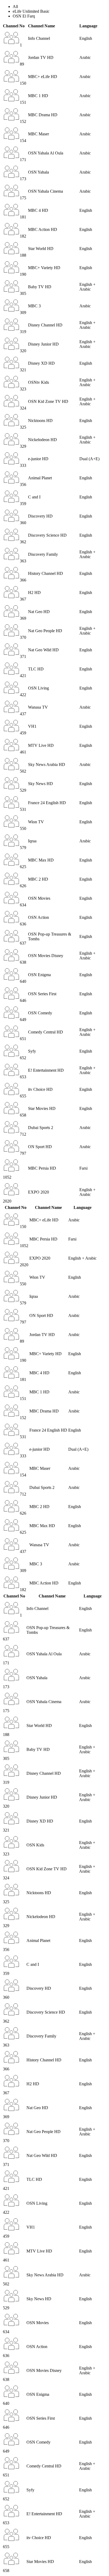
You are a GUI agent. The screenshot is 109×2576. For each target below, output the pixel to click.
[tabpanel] (54, 614)
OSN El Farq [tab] (24, 16)
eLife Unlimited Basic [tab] (31, 11)
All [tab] (15, 7)
